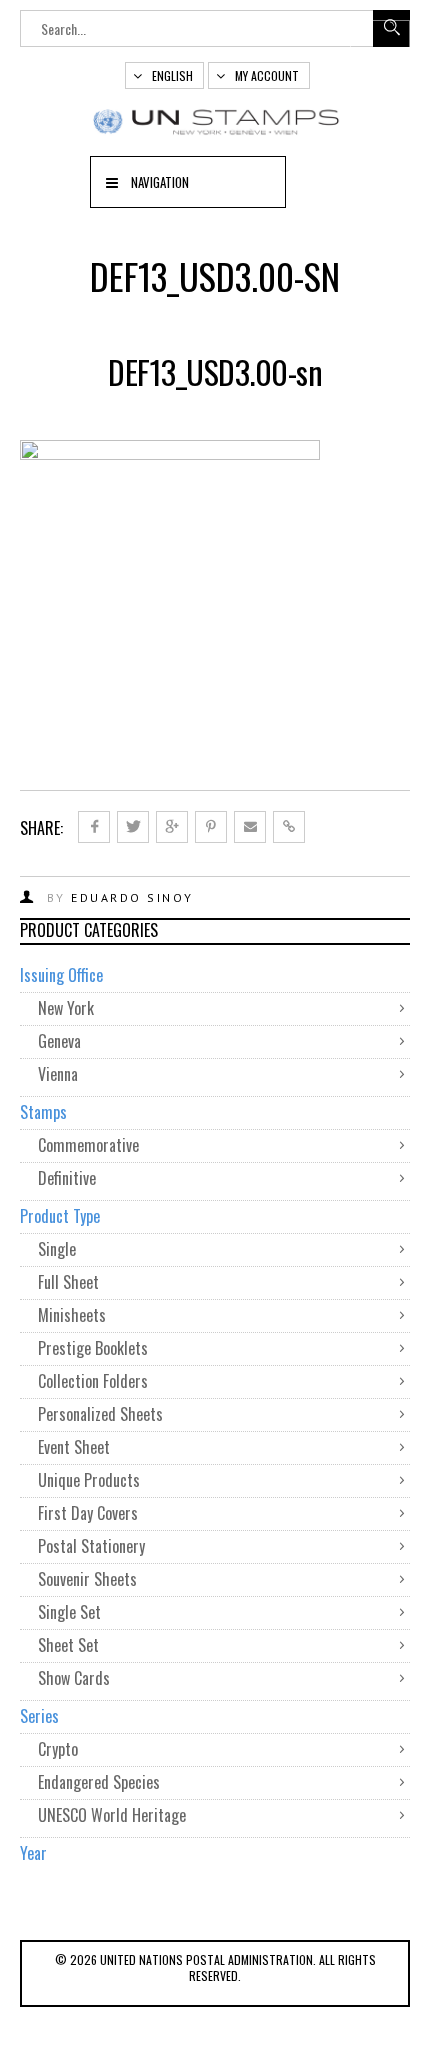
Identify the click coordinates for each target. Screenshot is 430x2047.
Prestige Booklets (93, 1348)
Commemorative (88, 1145)
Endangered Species (99, 1782)
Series (39, 1716)
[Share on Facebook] (94, 827)
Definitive (67, 1178)
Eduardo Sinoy (132, 897)
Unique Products (89, 1480)
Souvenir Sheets (87, 1579)
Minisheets (72, 1315)
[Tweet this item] (133, 827)
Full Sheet (68, 1282)
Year (33, 1853)
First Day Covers (88, 1513)
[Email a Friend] (250, 827)
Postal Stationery (91, 1546)
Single (57, 1249)
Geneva (59, 1041)
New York (66, 1008)
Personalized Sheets (100, 1414)
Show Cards (74, 1678)
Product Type (60, 1216)
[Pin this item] (211, 827)
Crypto (58, 1749)
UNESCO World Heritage (112, 1815)
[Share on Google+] (172, 827)
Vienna (58, 1074)
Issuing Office (61, 975)
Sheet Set (68, 1645)
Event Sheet (74, 1447)
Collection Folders (93, 1381)
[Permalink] (289, 827)
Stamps (43, 1112)
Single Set (69, 1612)
